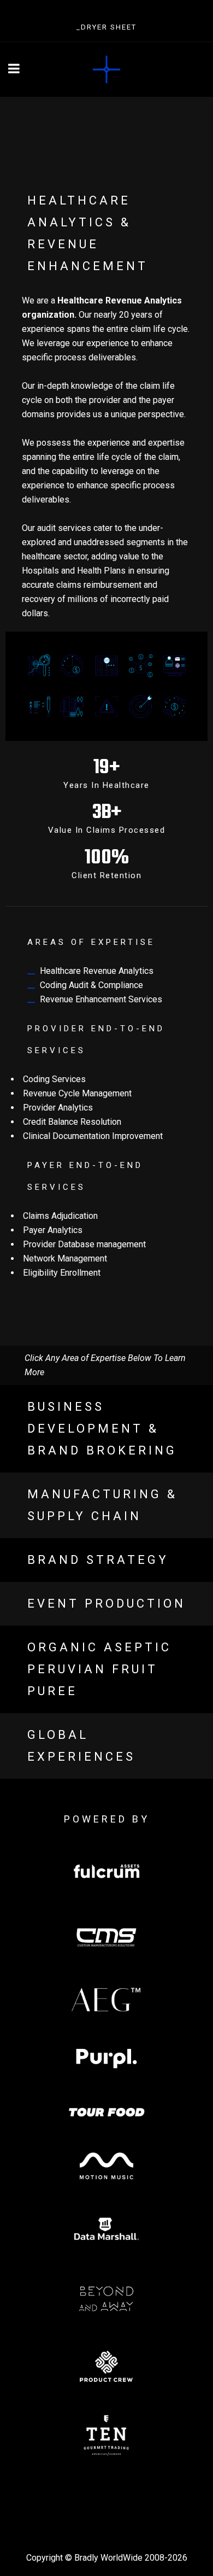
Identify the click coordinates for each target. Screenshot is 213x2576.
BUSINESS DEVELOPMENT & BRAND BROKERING (102, 1429)
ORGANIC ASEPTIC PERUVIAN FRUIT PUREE (99, 1669)
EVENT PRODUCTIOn (106, 1604)
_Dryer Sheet (106, 27)
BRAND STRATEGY (98, 1560)
